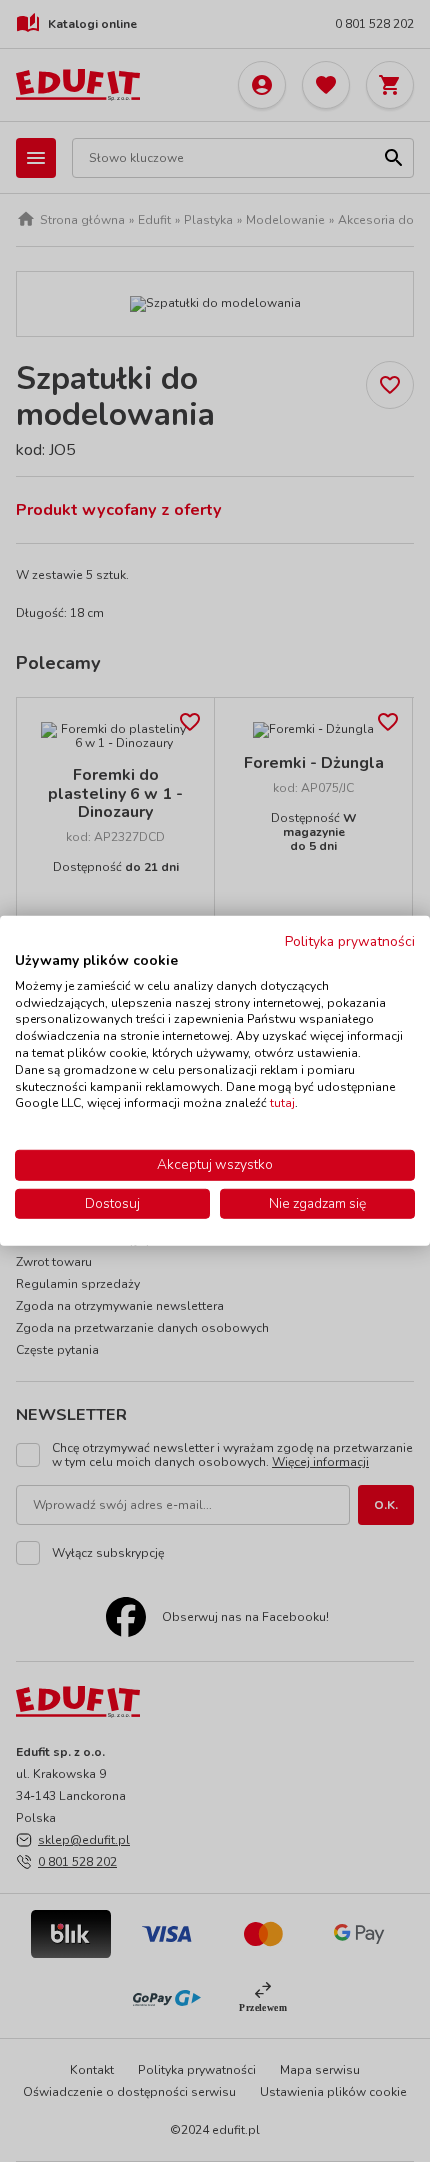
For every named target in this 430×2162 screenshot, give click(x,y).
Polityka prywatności (350, 941)
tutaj (282, 1103)
